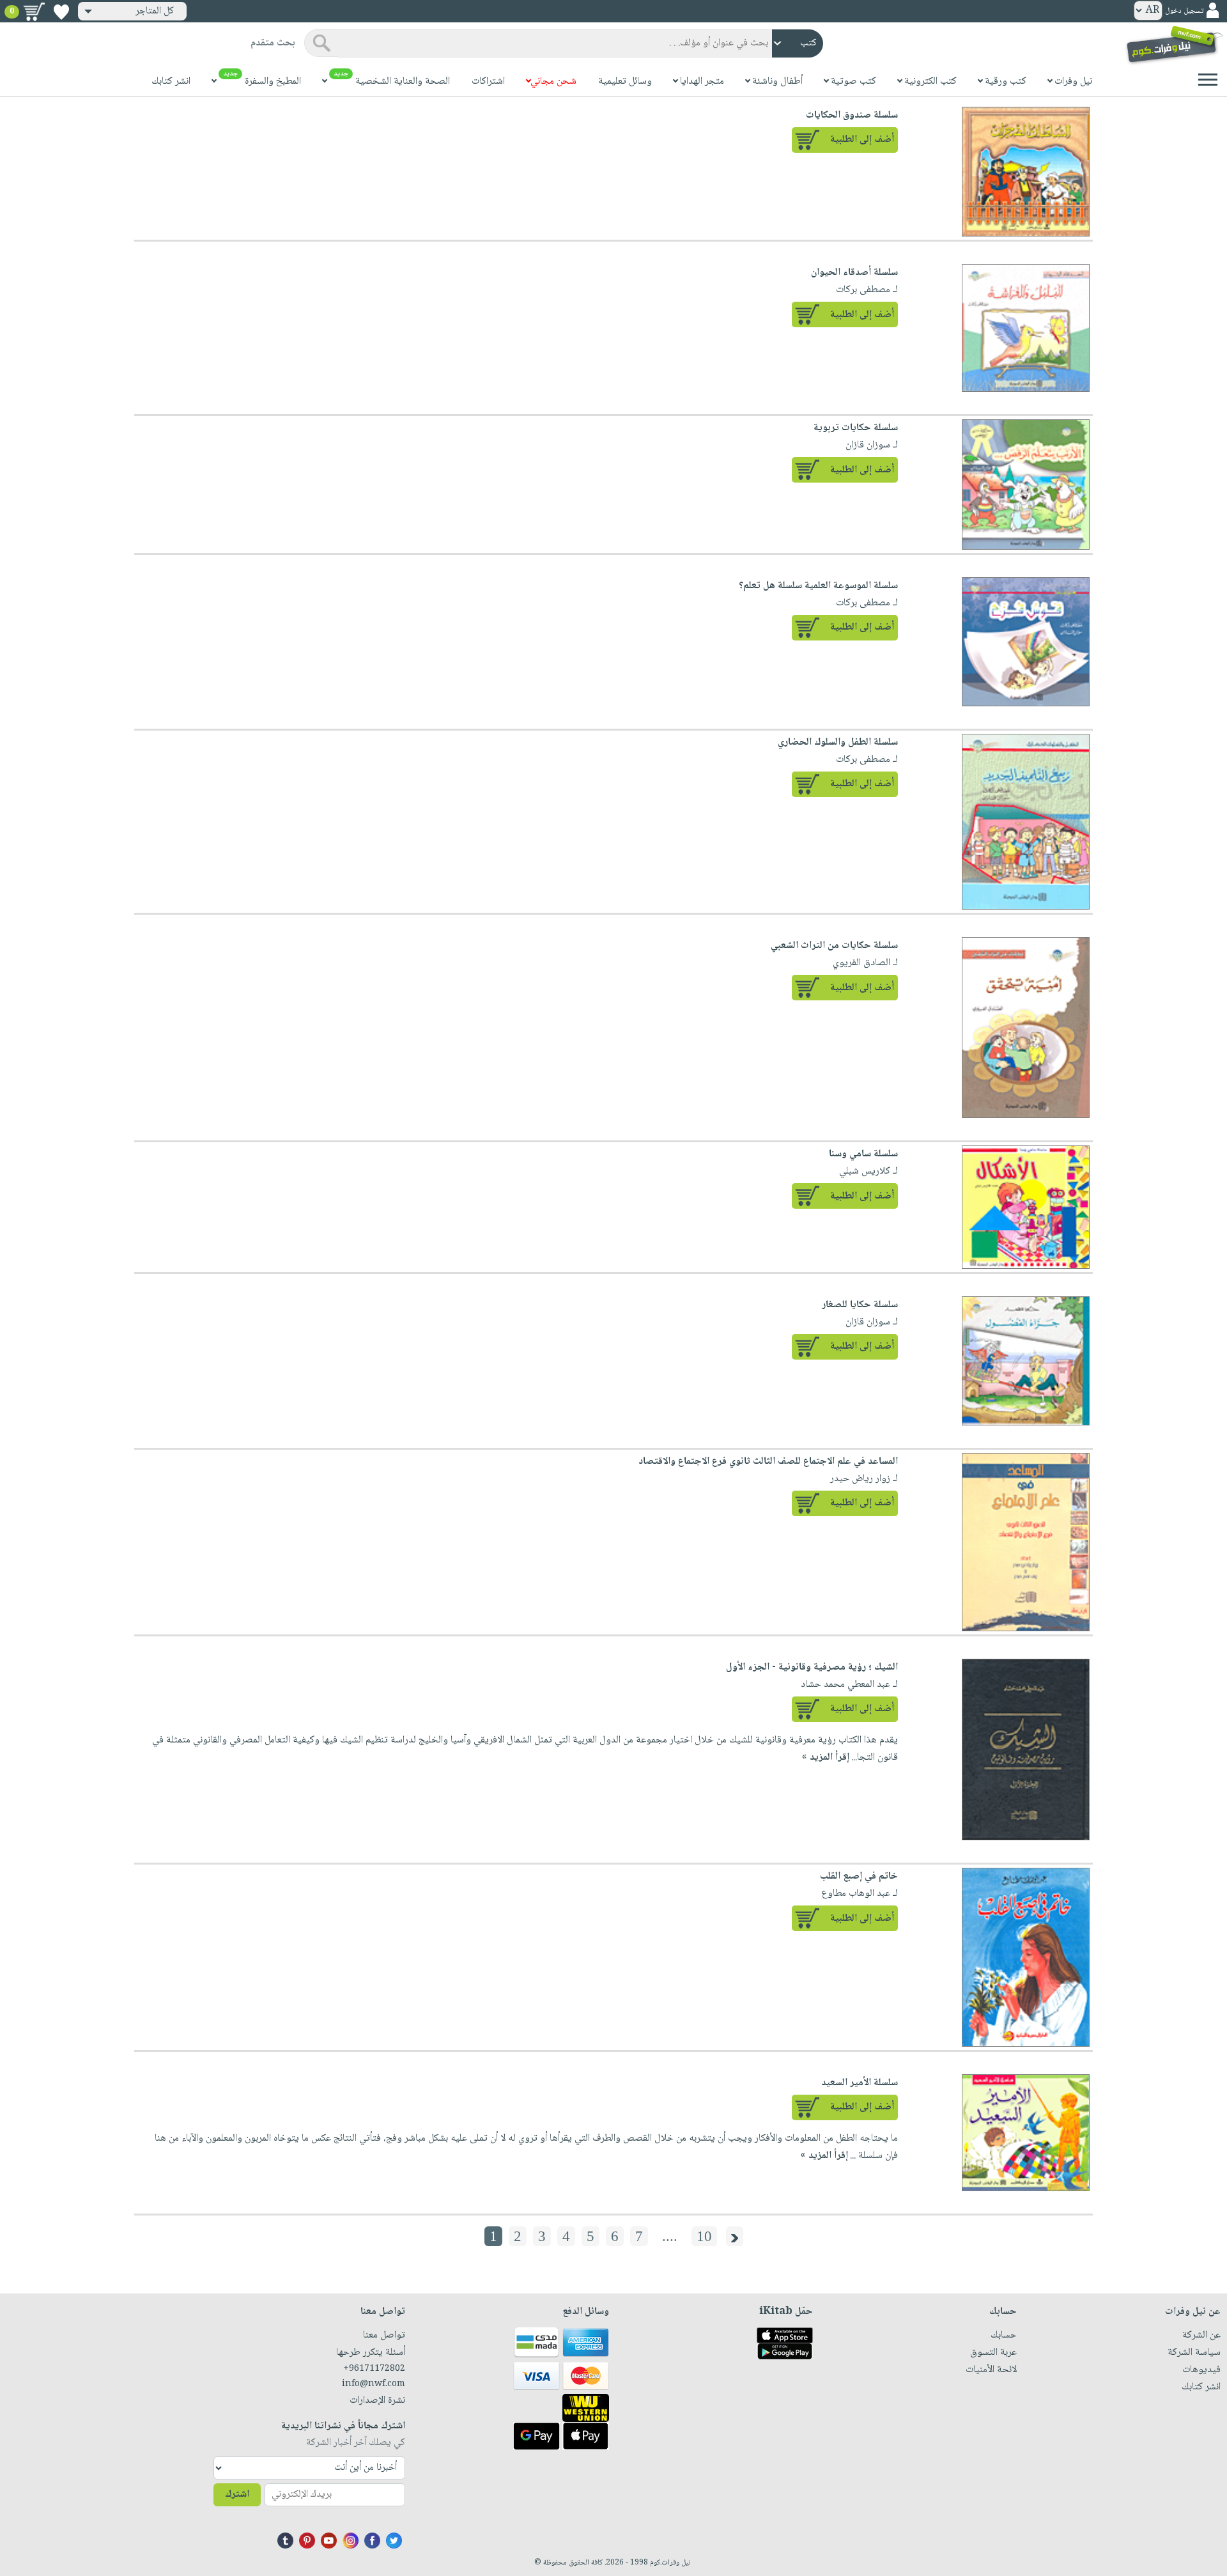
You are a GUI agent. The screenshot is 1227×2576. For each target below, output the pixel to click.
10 (704, 2236)
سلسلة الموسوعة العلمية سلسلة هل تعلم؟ (818, 586)
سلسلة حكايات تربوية (856, 428)
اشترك (237, 2495)
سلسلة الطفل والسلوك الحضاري (838, 742)
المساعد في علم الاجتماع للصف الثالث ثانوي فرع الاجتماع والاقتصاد (768, 1462)
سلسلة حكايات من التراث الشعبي (834, 946)
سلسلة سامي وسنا (863, 1154)
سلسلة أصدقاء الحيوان (854, 273)
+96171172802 (374, 2369)
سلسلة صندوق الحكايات (852, 115)
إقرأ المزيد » (826, 1757)
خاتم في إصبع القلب (859, 1876)
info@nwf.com (374, 2384)
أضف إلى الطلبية (862, 140)
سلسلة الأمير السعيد (860, 2083)
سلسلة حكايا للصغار (860, 1305)
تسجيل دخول (1184, 11)
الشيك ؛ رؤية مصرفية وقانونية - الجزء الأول (812, 1667)
